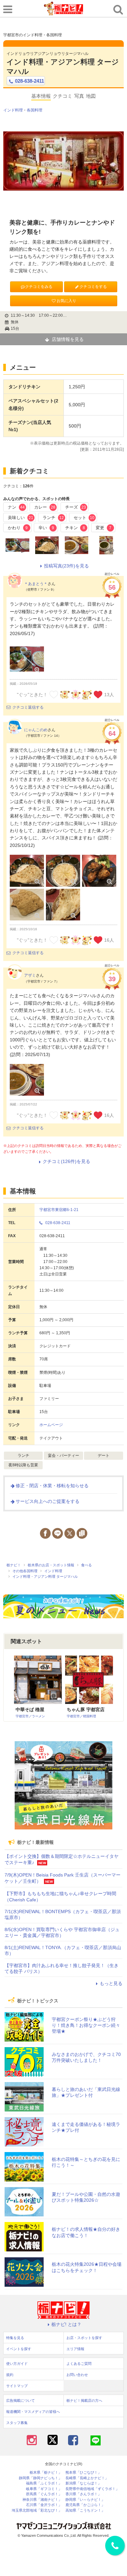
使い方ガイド (17, 2364)
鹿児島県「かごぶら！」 (85, 2505)
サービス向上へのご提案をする (48, 1501)
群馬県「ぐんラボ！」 (44, 2494)
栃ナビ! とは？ (66, 2324)
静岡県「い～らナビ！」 (85, 2500)
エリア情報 (75, 2349)
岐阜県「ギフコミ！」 (44, 2489)
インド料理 (13, 110)
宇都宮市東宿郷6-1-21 (59, 1210)
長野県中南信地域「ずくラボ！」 (92, 2489)
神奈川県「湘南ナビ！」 (42, 2500)
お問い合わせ (77, 2375)
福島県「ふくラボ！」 (44, 2483)
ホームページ (51, 1425)
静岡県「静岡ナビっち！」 (40, 2478)
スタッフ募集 (17, 2423)
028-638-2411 (29, 81)
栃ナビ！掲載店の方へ (84, 2400)
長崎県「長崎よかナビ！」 (87, 2478)
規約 (10, 2375)
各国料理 (35, 110)
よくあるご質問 (79, 2364)
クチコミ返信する (28, 707)
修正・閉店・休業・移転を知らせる (52, 1486)
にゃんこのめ (36, 730)
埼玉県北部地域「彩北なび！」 (37, 2510)
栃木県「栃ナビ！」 (46, 2473)
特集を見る (15, 2338)
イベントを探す (19, 2349)
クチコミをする (93, 287)
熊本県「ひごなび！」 (83, 2473)
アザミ (30, 975)
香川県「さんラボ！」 (83, 2494)
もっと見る (111, 1983)
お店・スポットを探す (84, 2338)
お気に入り (66, 301)
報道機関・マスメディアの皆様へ (33, 2412)
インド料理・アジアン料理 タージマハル (63, 67)
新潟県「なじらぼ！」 (83, 2483)
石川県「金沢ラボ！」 (44, 2505)
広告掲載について (21, 2400)
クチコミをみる (39, 287)
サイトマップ (17, 2386)
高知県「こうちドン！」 (85, 2510)
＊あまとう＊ (36, 584)
